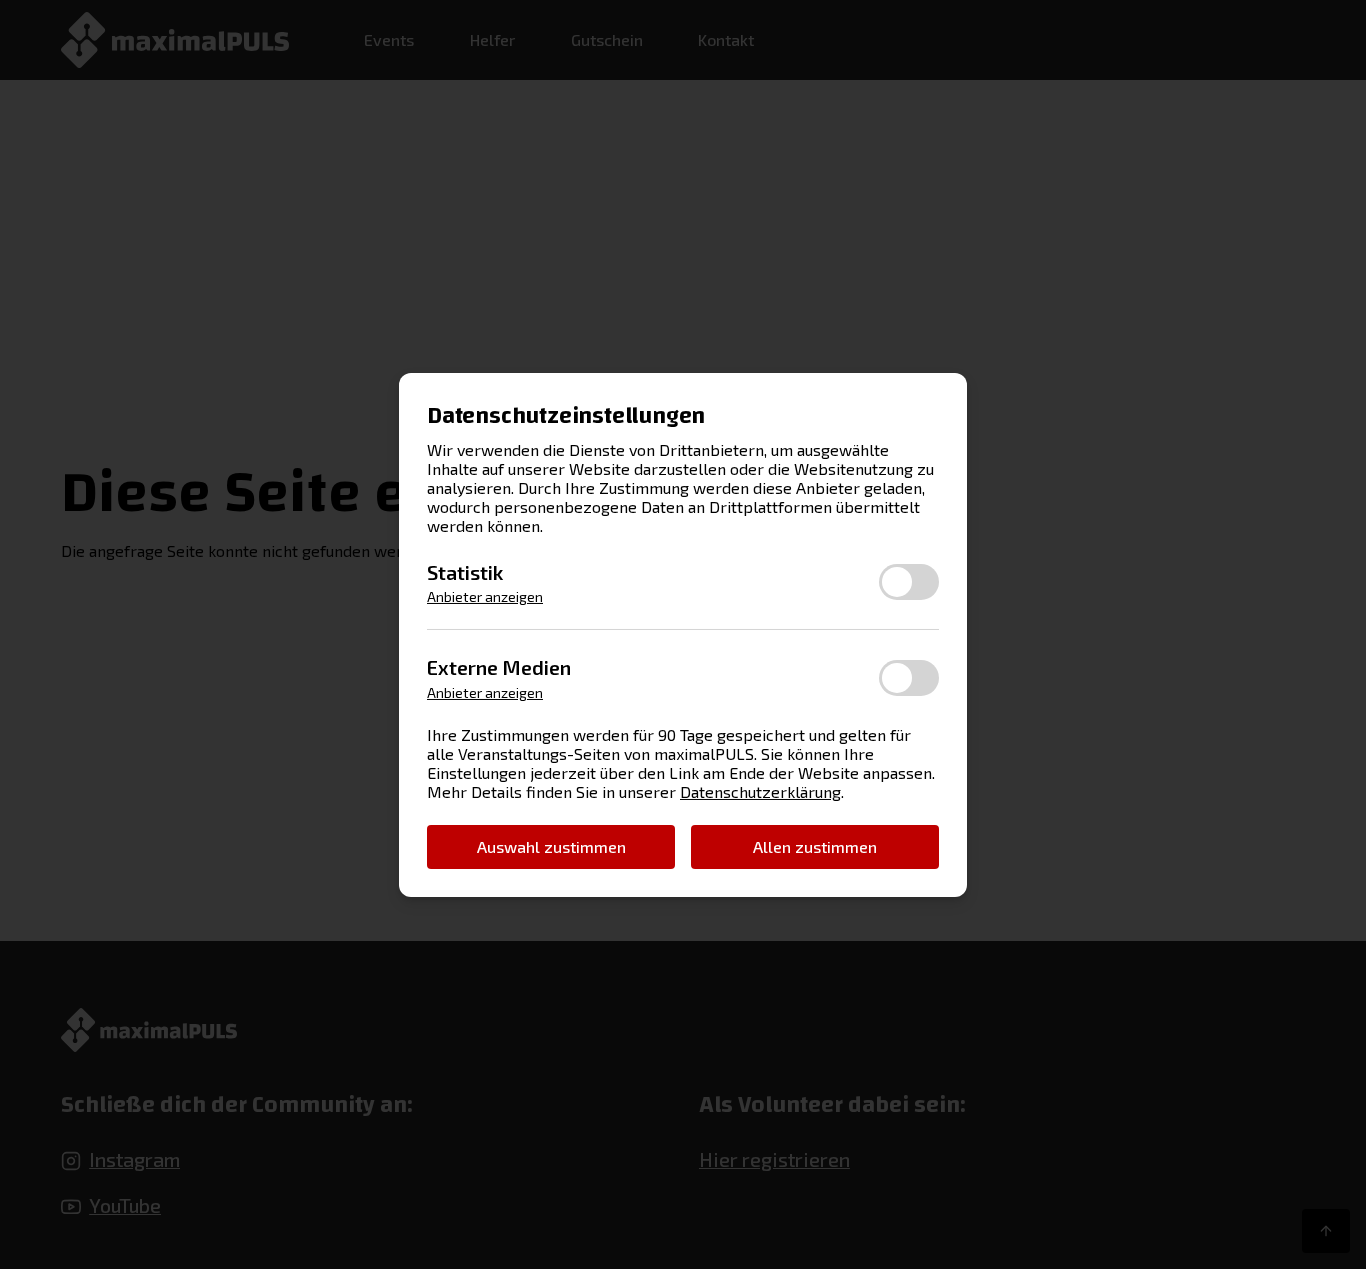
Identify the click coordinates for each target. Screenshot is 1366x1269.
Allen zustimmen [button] (815, 845)
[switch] (909, 582)
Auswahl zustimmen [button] (551, 845)
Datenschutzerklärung (760, 791)
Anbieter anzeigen (485, 596)
